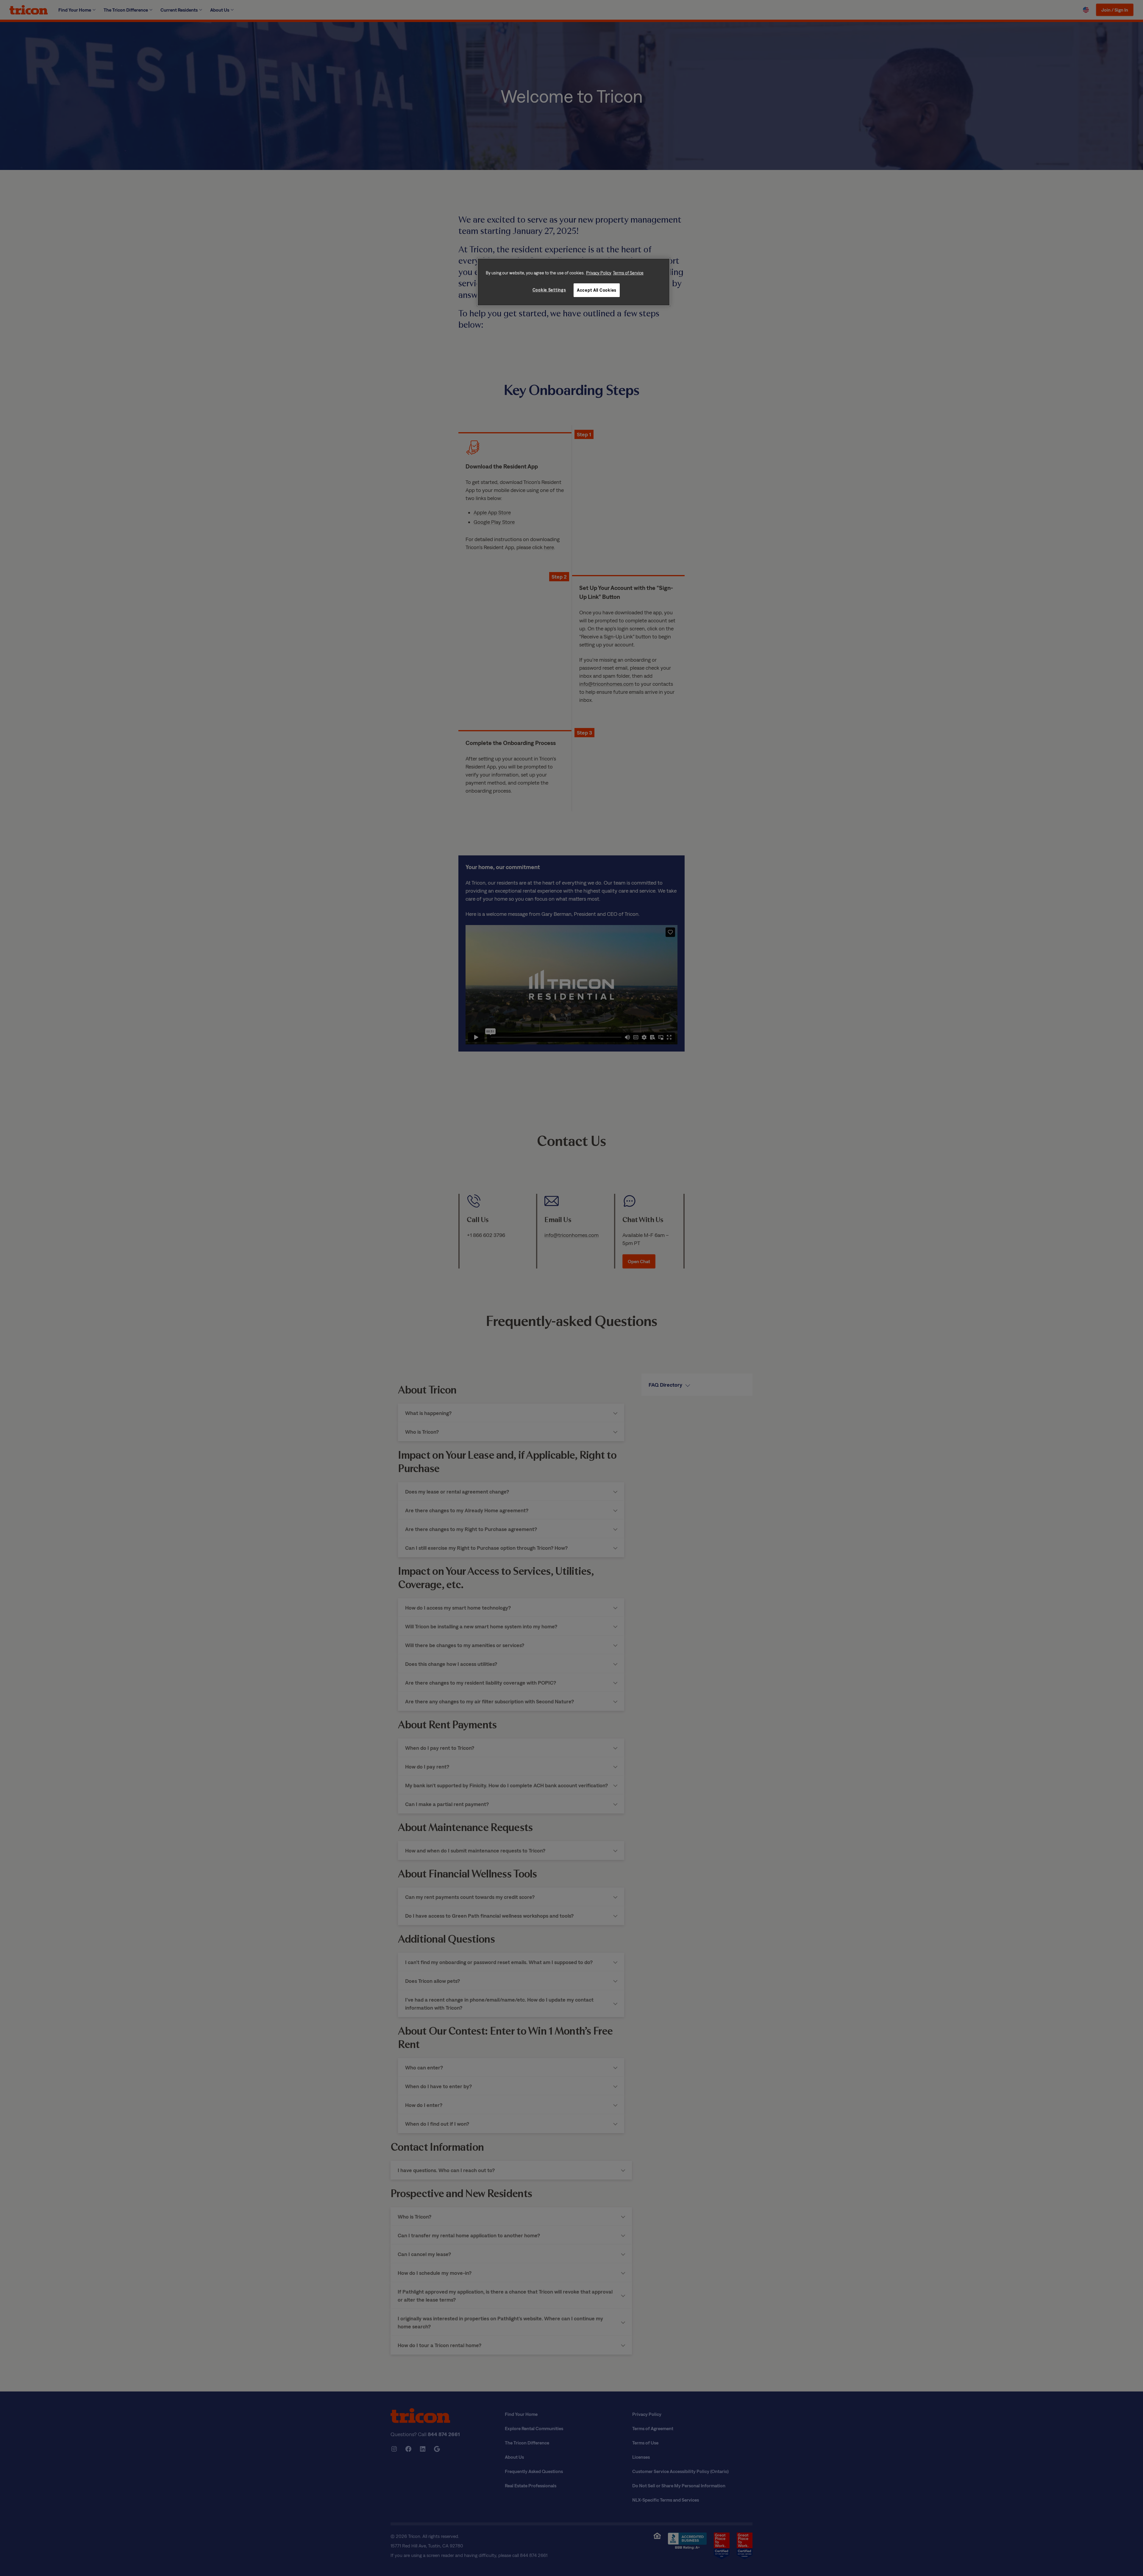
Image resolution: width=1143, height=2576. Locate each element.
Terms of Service (628, 273)
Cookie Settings (549, 290)
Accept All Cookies (597, 290)
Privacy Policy (599, 273)
